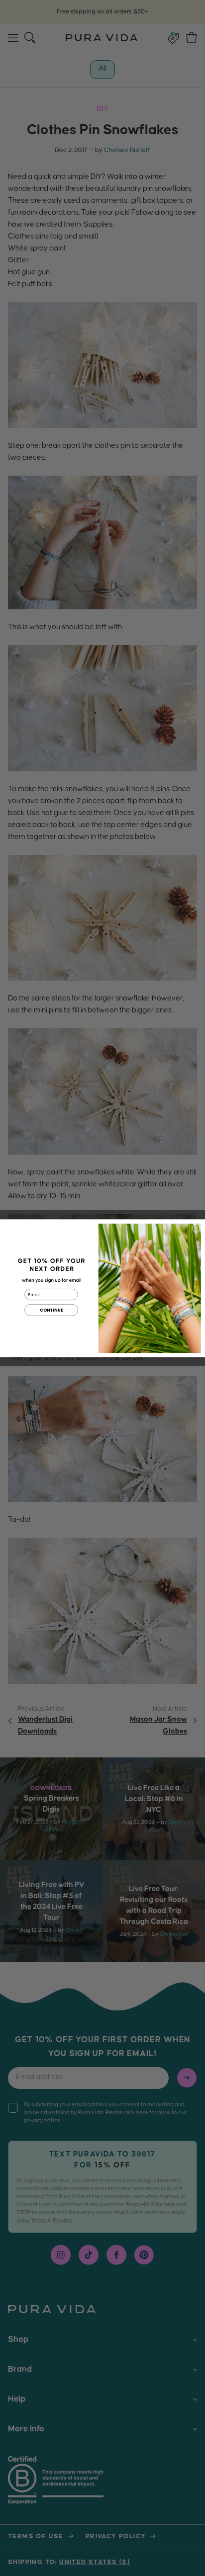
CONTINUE (51, 1310)
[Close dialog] (196, 1228)
